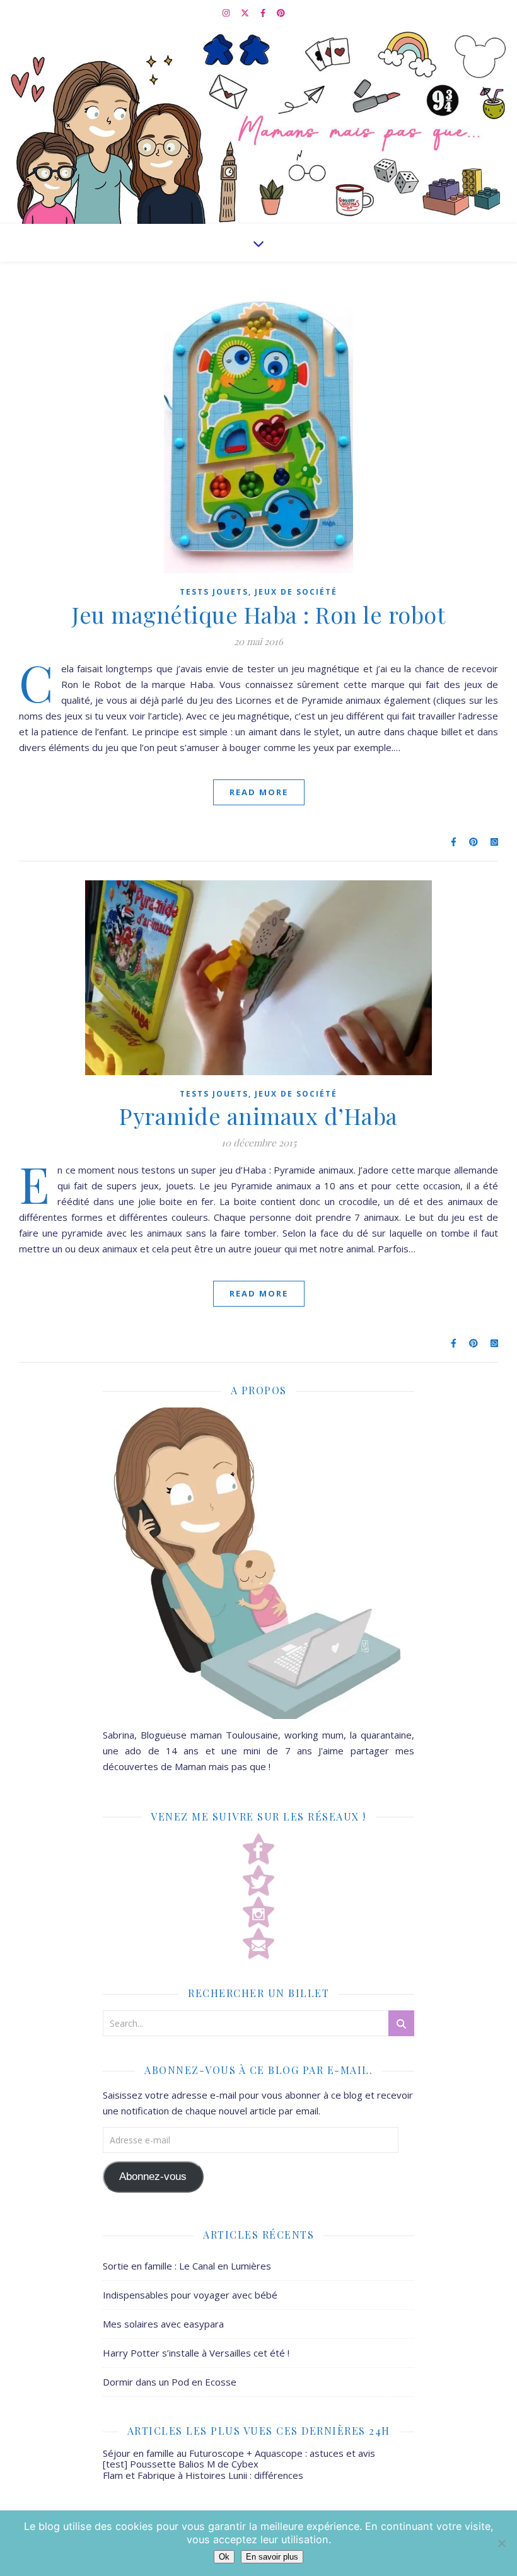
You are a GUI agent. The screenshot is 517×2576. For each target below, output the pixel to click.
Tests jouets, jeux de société (258, 592)
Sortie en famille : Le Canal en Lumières (187, 2266)
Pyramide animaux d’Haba (258, 1116)
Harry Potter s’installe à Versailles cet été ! (196, 2353)
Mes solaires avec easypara (163, 2324)
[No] (501, 2543)
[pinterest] (281, 13)
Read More (259, 792)
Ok (224, 2557)
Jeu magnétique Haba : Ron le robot (258, 614)
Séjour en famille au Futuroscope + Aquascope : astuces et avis (239, 2453)
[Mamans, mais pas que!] (258, 125)
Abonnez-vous (153, 2177)
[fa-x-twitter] (246, 13)
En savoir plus (272, 2557)
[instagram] (227, 13)
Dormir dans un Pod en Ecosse (170, 2382)
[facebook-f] (264, 13)
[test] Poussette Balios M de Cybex (181, 2464)
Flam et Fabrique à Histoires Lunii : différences (203, 2475)
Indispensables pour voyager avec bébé (190, 2295)
